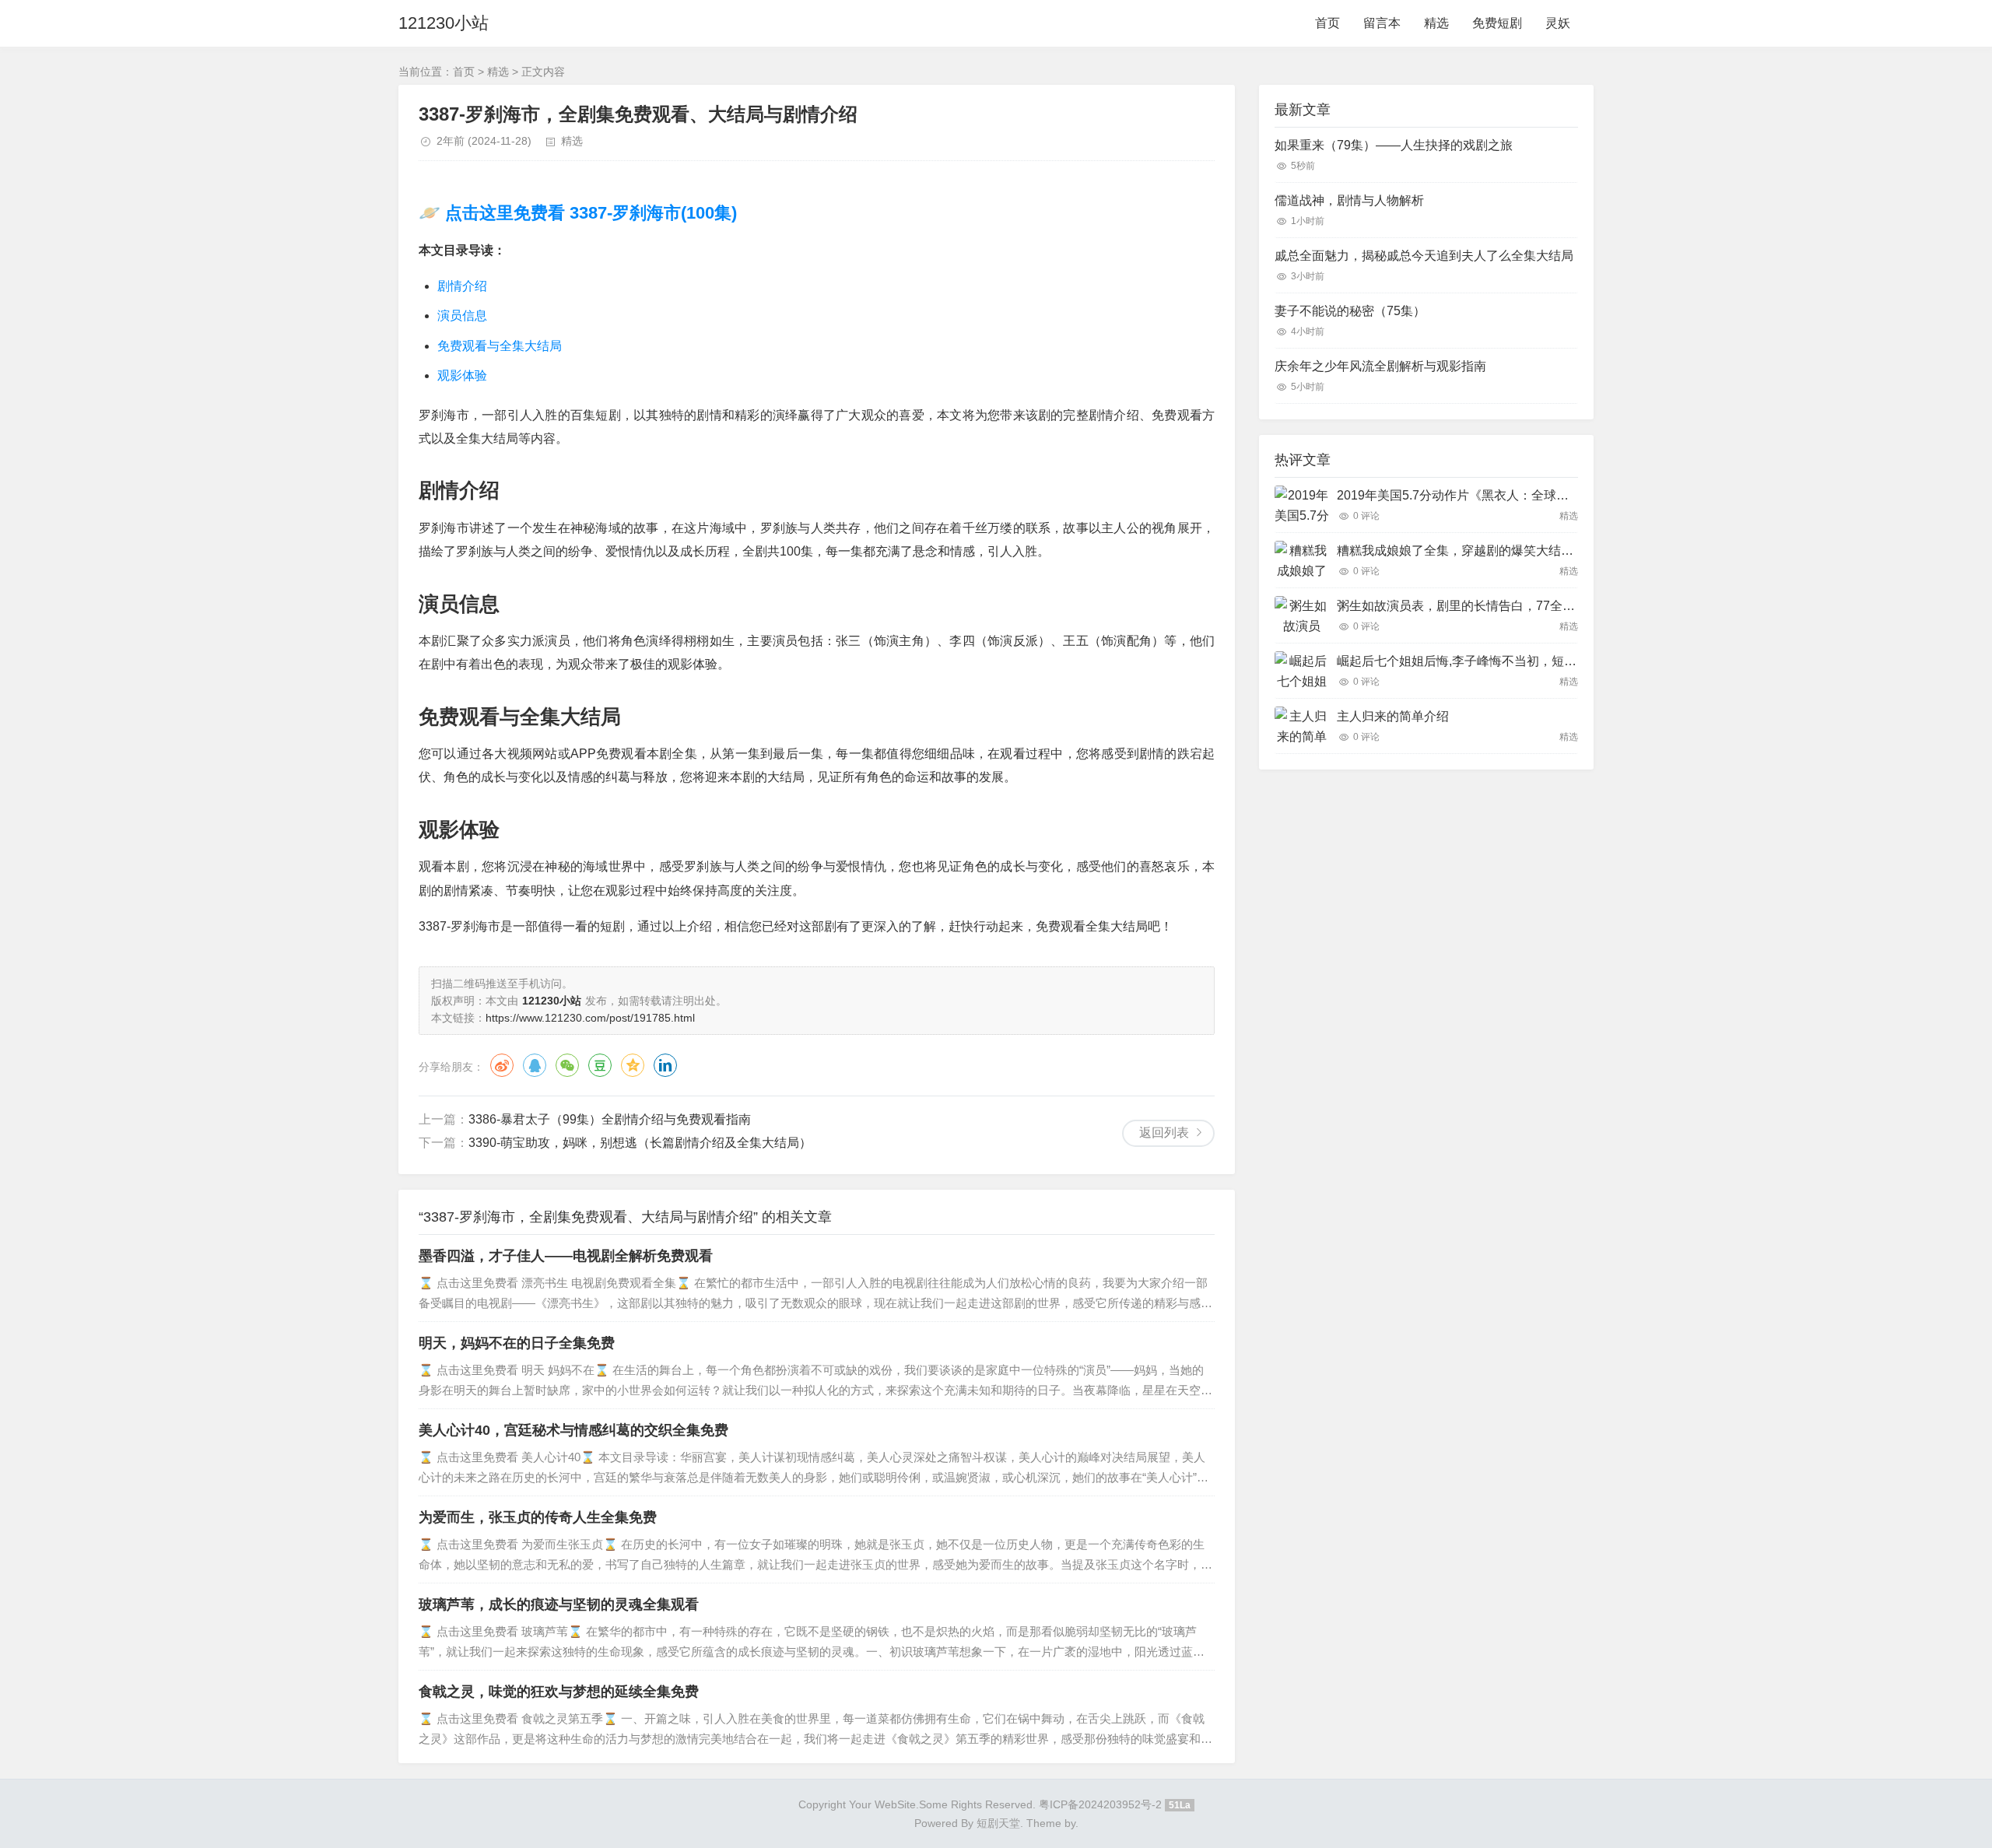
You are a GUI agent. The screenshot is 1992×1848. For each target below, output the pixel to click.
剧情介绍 (462, 286)
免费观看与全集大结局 (500, 346)
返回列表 (1164, 1133)
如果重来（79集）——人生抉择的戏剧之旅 (1394, 145)
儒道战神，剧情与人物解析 (1349, 200)
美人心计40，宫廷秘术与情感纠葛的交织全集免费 (573, 1430)
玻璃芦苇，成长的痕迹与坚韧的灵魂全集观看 (559, 1604)
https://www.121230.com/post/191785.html (590, 1018)
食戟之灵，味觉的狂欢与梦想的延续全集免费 (559, 1692)
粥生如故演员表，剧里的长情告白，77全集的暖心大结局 (1493, 606)
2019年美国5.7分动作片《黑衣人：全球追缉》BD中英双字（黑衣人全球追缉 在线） (1569, 495)
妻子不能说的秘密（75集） (1350, 311)
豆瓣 (600, 1065)
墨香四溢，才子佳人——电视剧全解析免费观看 (566, 1256)
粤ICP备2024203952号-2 (1100, 1804)
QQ (535, 1065)
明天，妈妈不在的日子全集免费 (517, 1343)
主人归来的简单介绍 (1393, 716)
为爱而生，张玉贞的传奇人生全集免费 (538, 1517)
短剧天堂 (998, 1823)
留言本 (1382, 23)
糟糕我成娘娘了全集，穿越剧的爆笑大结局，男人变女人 (1492, 551)
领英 (665, 1065)
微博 (502, 1065)
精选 (1436, 23)
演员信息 (462, 316)
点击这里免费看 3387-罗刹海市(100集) (589, 213)
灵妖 (1558, 23)
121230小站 (444, 23)
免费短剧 (1497, 23)
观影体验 (462, 375)
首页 (1327, 23)
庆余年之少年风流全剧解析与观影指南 (1380, 366)
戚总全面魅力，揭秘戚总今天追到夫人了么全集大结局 (1424, 256)
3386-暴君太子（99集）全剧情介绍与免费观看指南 (610, 1119)
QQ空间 (633, 1065)
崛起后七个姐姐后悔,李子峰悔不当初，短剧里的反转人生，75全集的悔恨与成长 (1557, 661)
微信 (567, 1065)
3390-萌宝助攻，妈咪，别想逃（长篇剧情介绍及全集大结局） (640, 1143)
